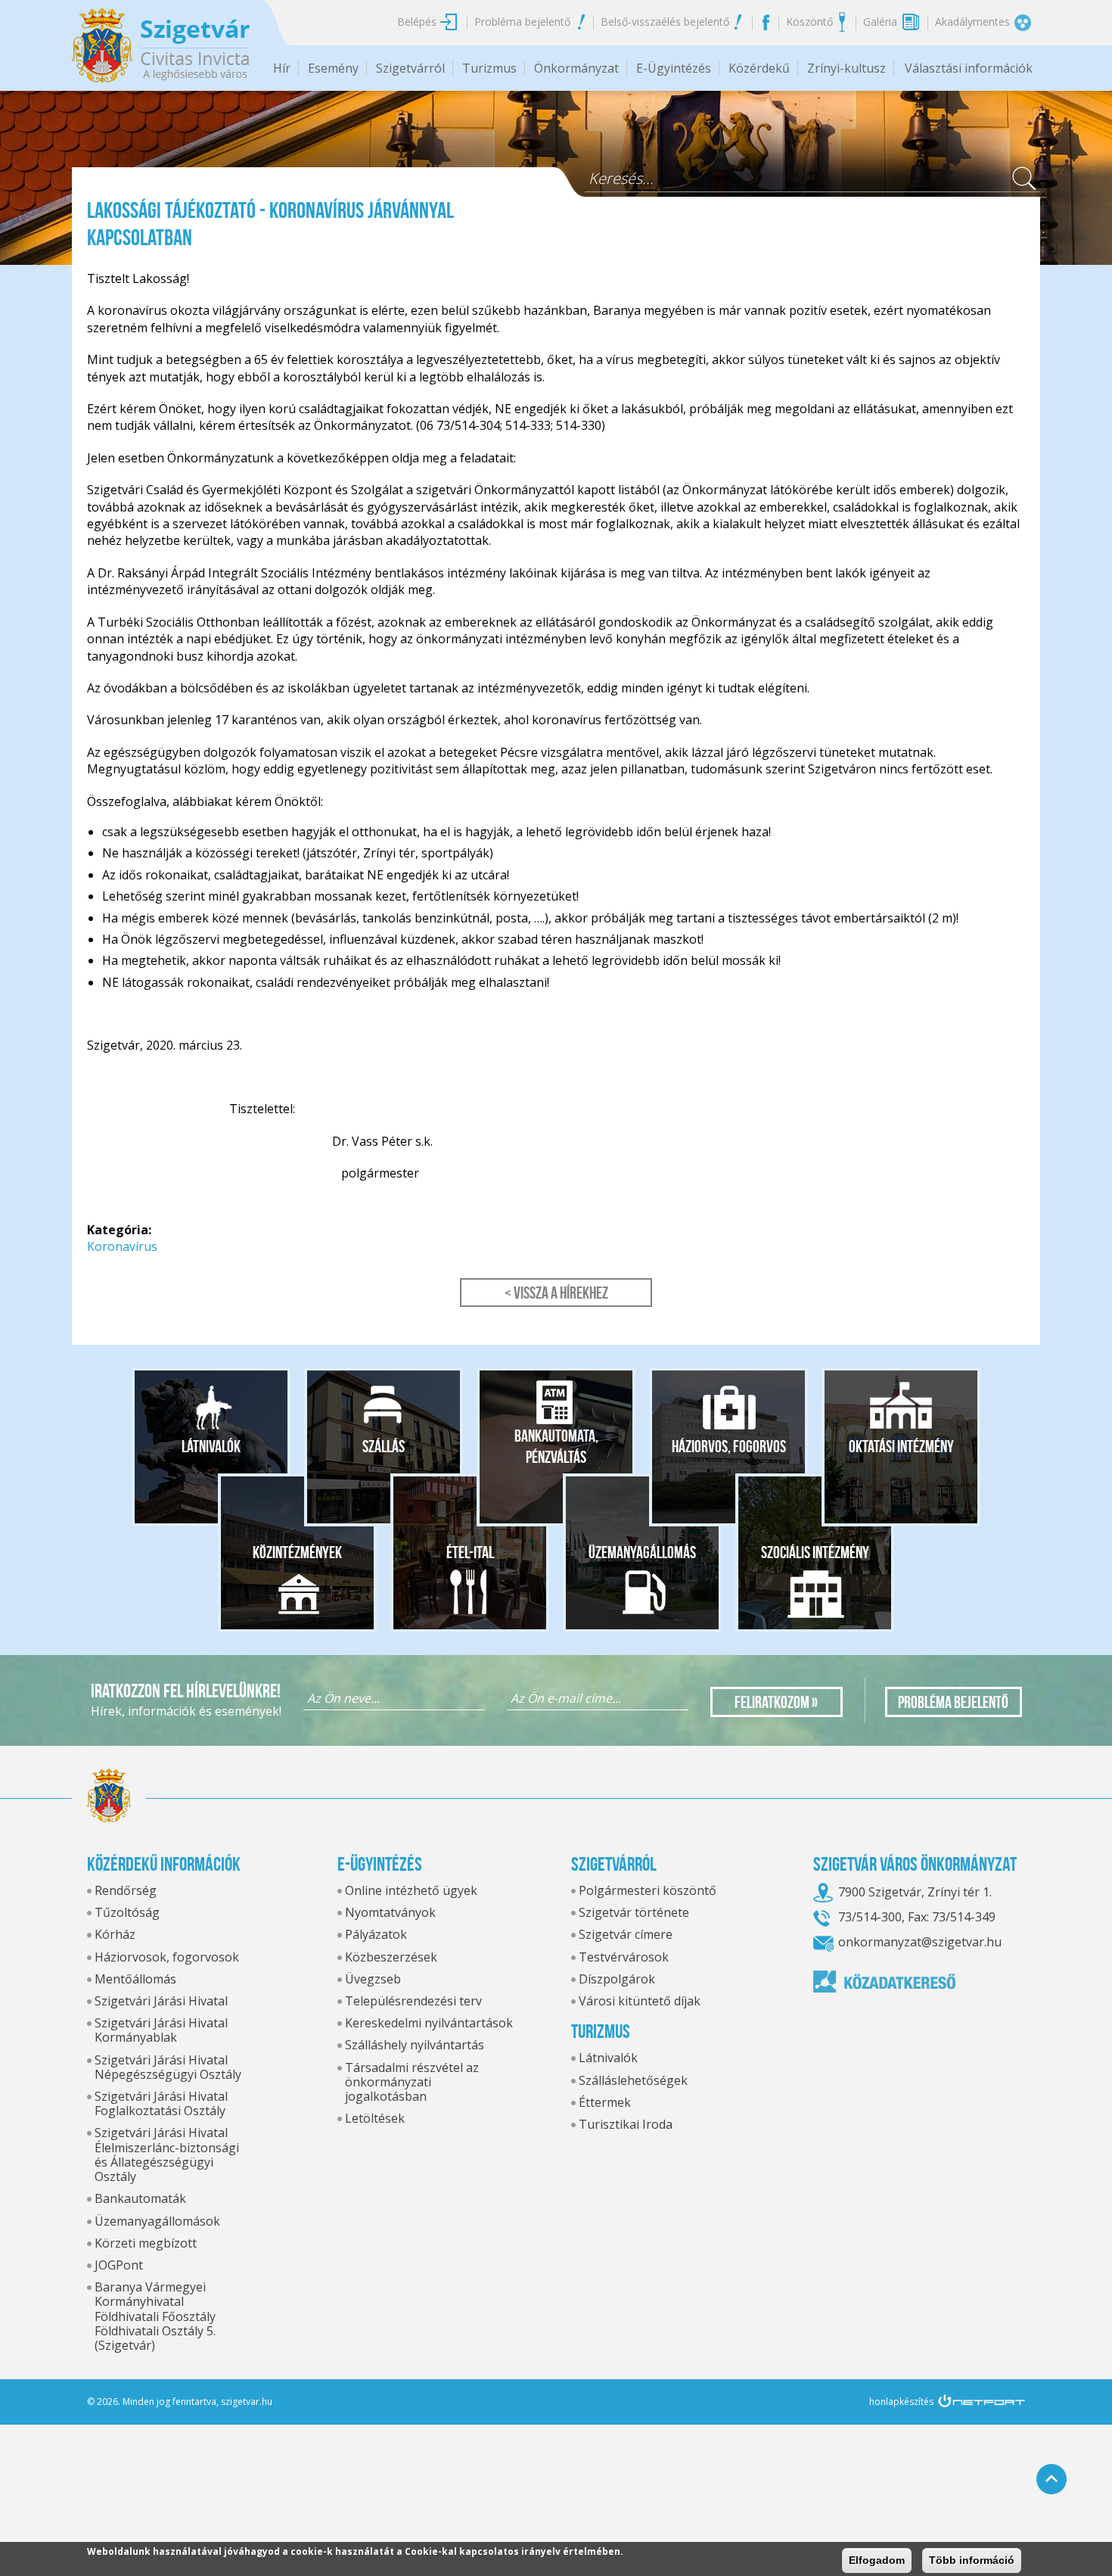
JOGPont (119, 2265)
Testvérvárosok (624, 1957)
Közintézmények (297, 1552)
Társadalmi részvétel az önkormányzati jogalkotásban (412, 2082)
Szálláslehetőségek (633, 2080)
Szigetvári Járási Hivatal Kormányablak (161, 2030)
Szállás (384, 1446)
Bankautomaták (140, 2198)
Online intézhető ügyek (411, 1890)
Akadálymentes (972, 22)
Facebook (765, 22)
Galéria (880, 22)
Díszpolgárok (617, 1979)
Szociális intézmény (815, 1552)
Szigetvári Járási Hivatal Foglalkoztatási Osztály (161, 2103)
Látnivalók (211, 1446)
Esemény (333, 68)
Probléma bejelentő (522, 22)
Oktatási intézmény (901, 1446)
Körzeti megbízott (146, 2243)
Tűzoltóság (127, 1912)
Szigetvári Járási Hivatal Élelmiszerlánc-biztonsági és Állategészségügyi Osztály (167, 2154)
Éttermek (605, 2102)
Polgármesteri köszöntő (648, 1890)
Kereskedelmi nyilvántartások (429, 2023)
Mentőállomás (135, 1979)
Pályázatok (376, 1934)
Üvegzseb (373, 1979)
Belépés (417, 22)
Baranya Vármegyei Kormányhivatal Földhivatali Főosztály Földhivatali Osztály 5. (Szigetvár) (155, 2316)
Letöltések (375, 2118)
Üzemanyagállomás (642, 1552)
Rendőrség (126, 1890)
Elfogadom (877, 2560)
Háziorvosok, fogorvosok (167, 1957)
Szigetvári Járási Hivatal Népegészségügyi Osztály (168, 2067)
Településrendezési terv (413, 2001)
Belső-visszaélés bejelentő (665, 22)
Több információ (972, 2560)
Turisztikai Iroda (626, 2124)
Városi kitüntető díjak (640, 2001)
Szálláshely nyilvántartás (415, 2045)
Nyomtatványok (390, 1912)
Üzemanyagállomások (157, 2221)
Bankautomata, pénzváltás (556, 1446)
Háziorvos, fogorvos (729, 1446)
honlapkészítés (901, 2402)
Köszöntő (809, 22)
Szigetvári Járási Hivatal (161, 2001)
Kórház (115, 1934)
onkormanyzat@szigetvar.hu (920, 1942)
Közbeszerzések (391, 1957)
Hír (282, 68)
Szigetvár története (634, 1912)
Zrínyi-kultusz (846, 68)
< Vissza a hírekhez (556, 1293)
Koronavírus (122, 1246)
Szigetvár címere (626, 1934)
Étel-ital (470, 1552)
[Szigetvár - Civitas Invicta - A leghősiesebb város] (161, 45)
